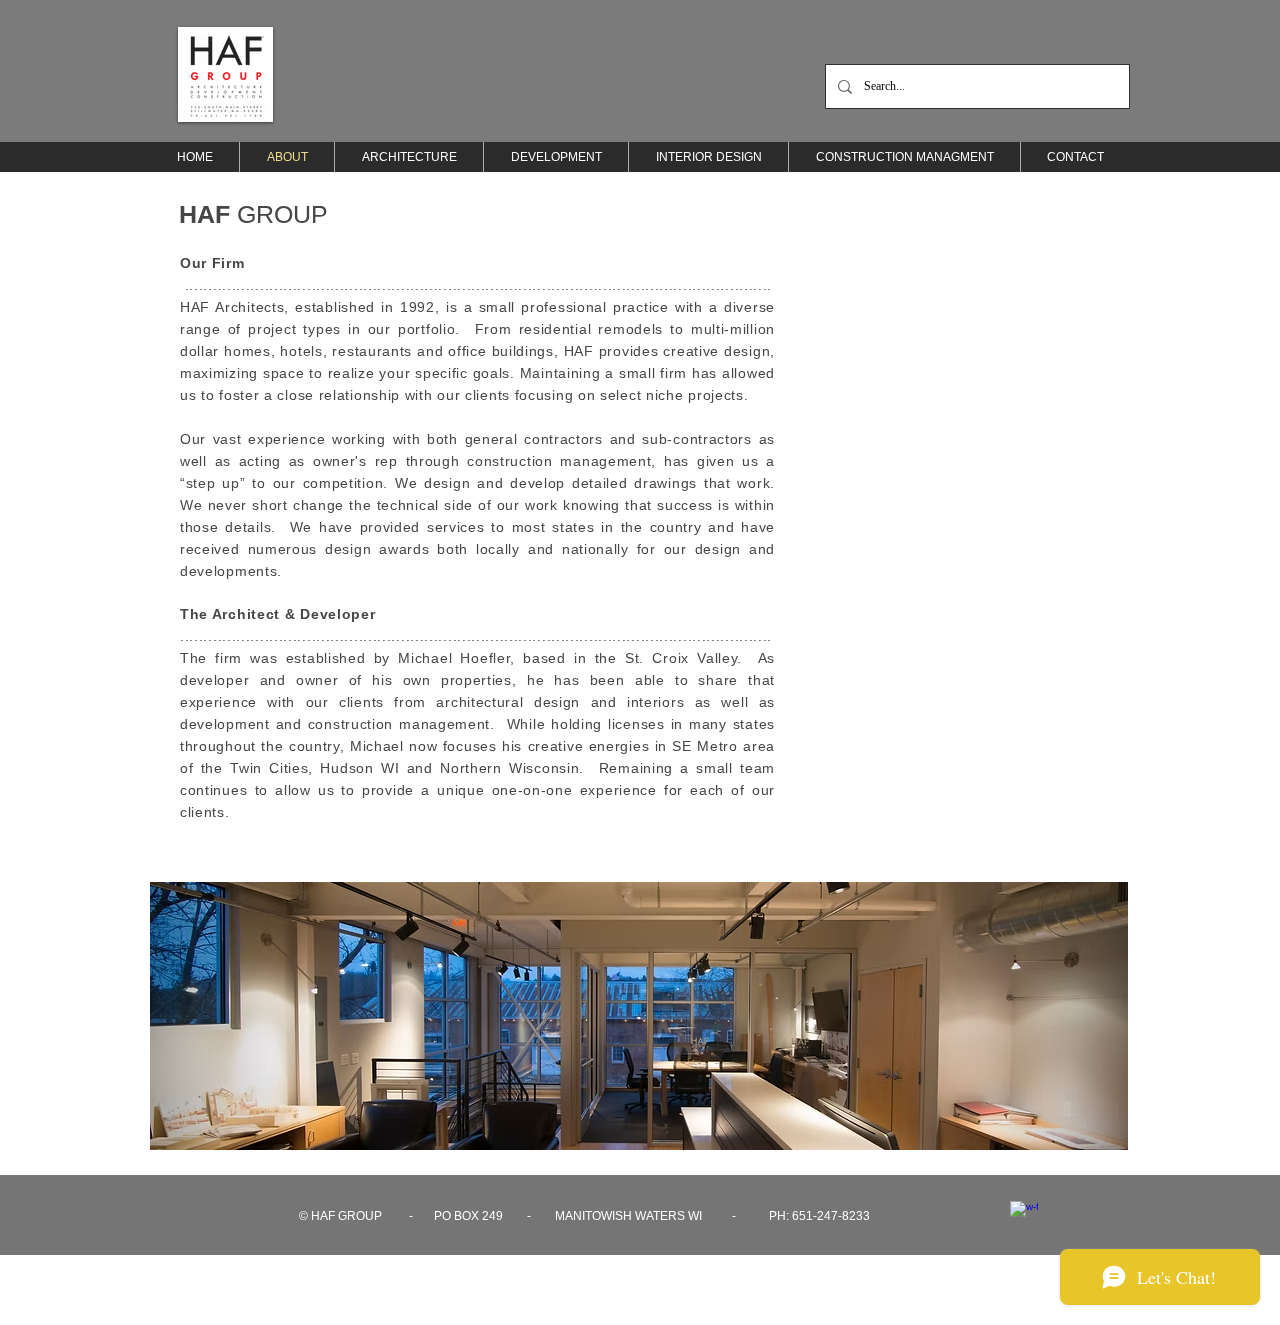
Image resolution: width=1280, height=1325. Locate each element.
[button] (639, 1016)
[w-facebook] (1024, 1215)
